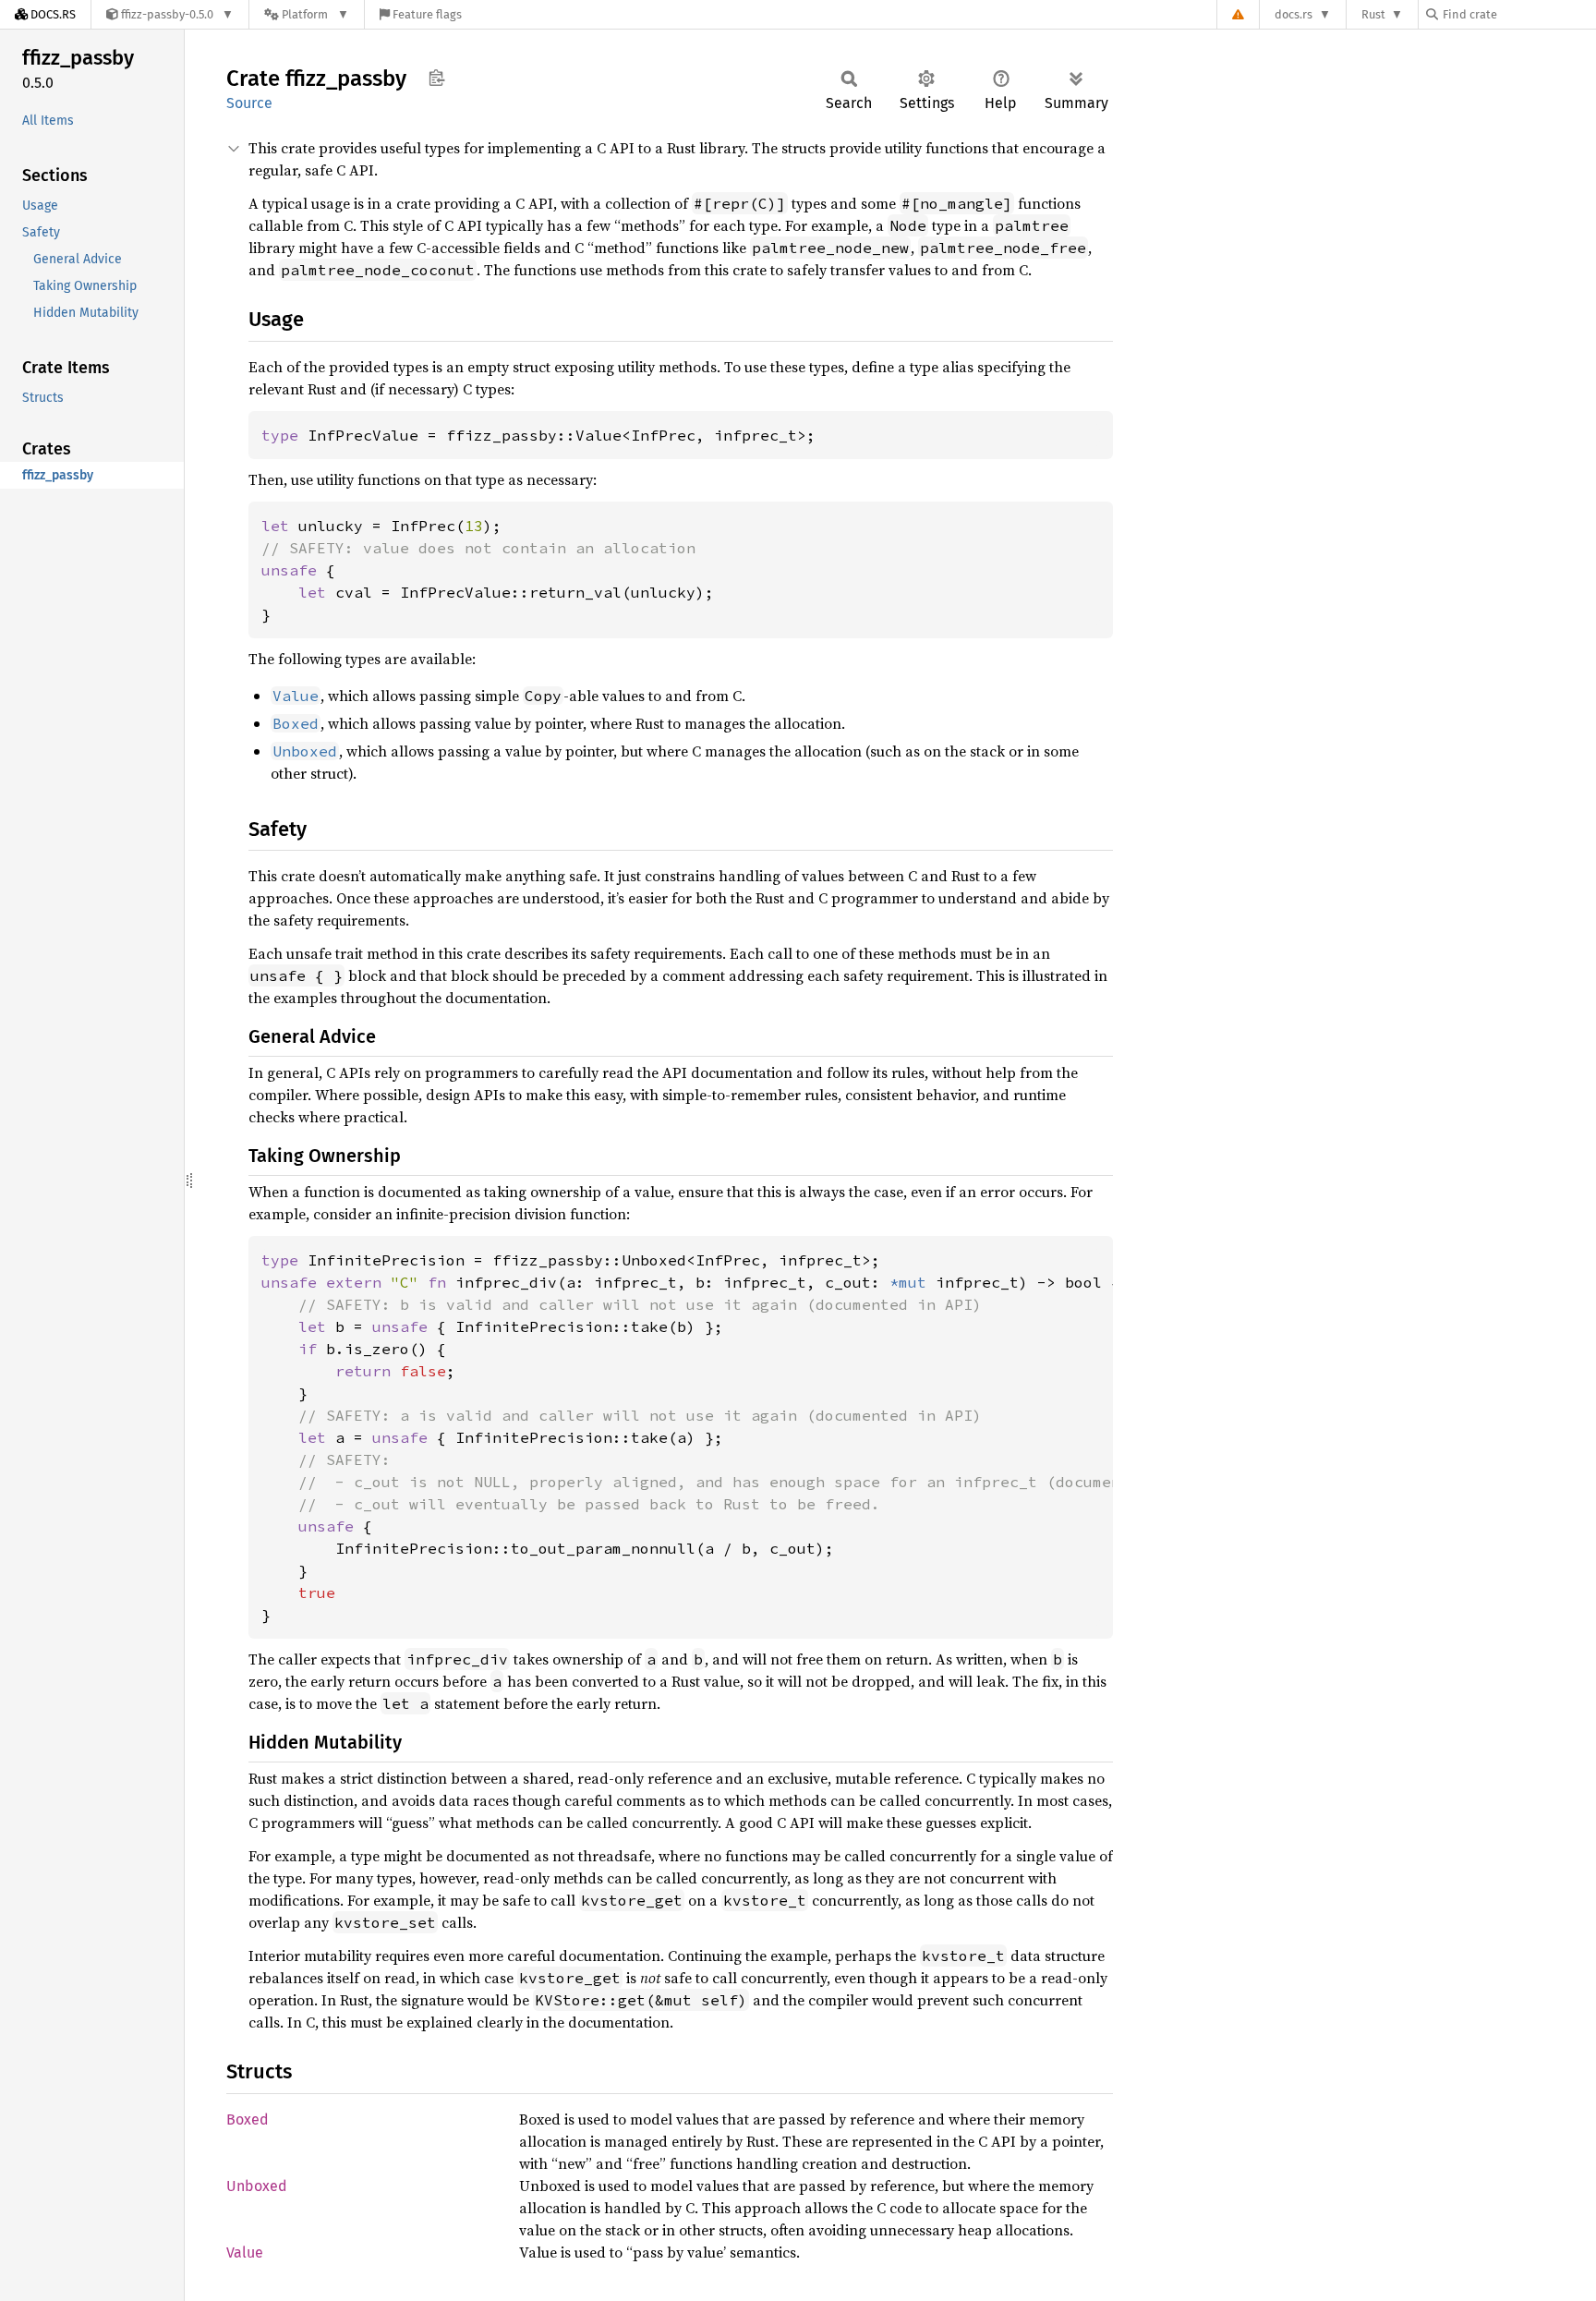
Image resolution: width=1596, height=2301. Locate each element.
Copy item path (436, 78)
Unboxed (257, 2186)
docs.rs (1294, 14)
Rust (1373, 14)
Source (249, 103)
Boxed (248, 2119)
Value (245, 2253)
